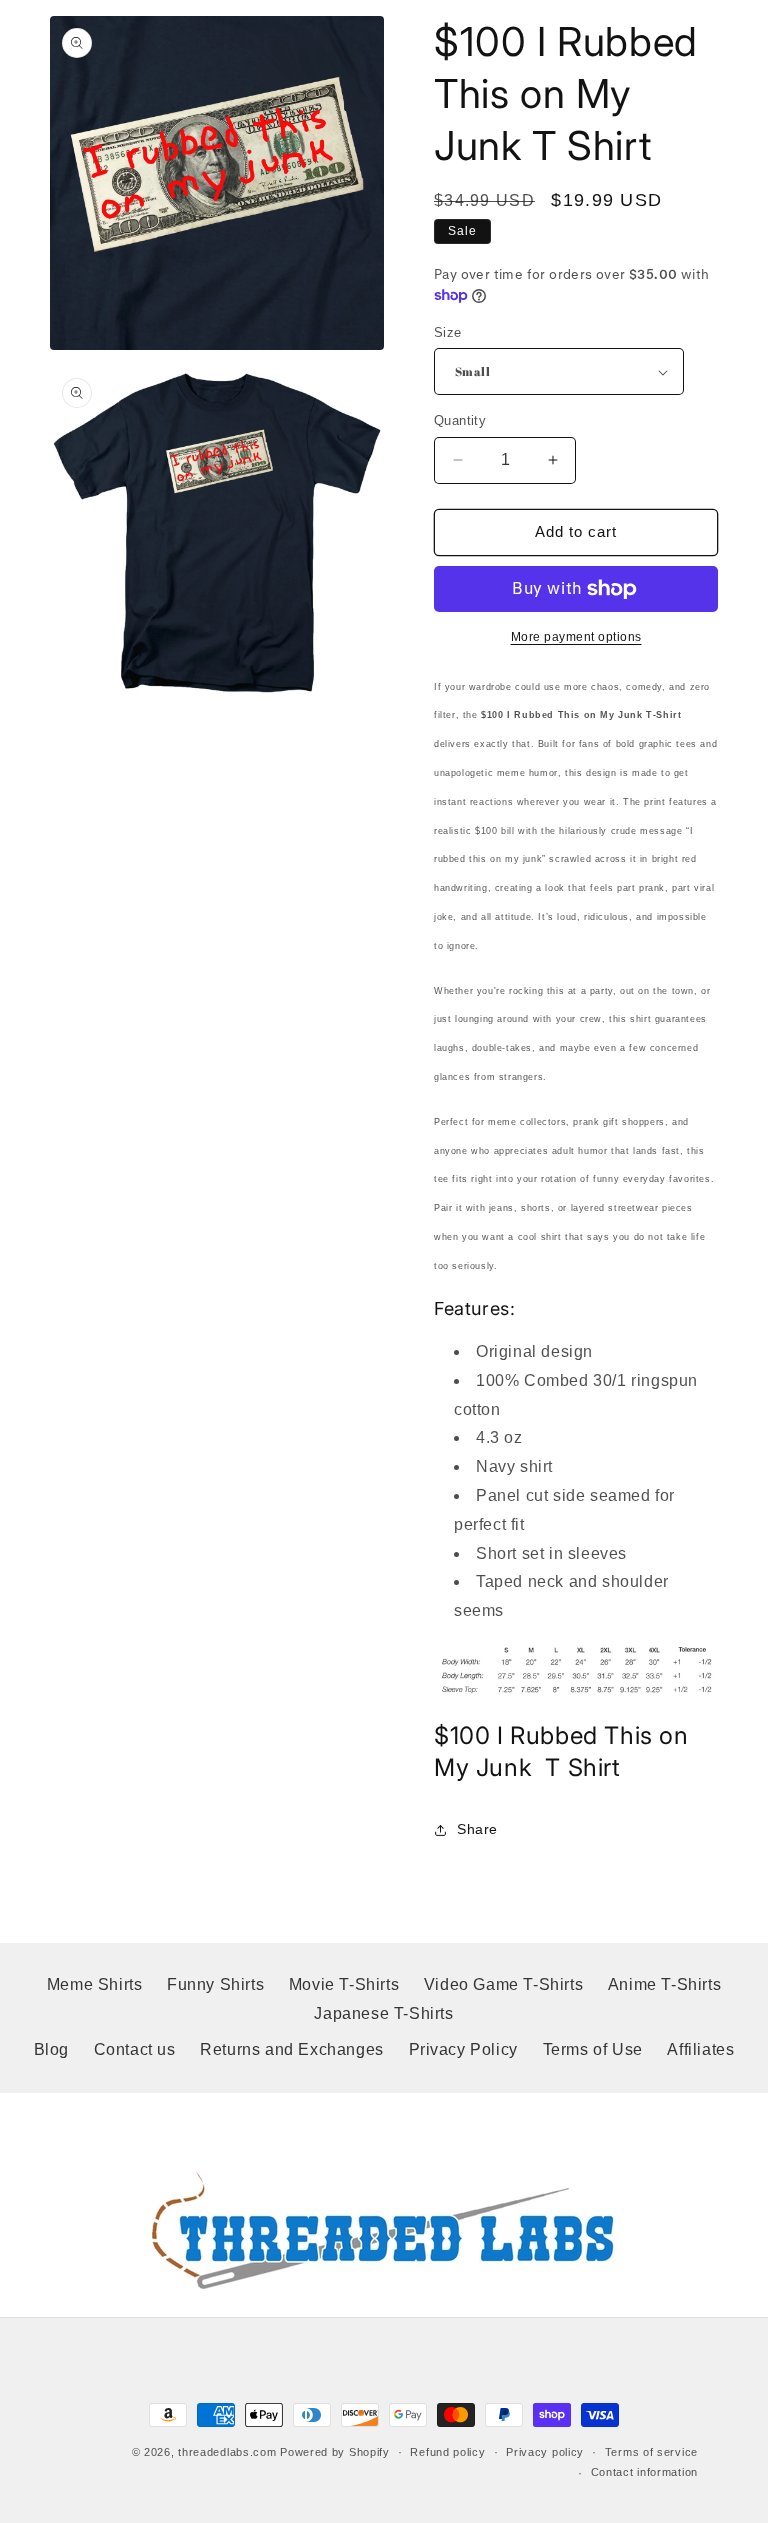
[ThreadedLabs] (384, 2231)
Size (448, 332)
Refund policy (447, 2452)
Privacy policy (545, 2452)
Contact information (644, 2472)
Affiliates (700, 2049)
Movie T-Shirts (344, 1984)
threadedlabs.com (227, 2452)
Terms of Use (593, 2049)
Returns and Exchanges (292, 2049)
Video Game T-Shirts (503, 1984)
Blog (51, 2049)
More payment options (576, 637)
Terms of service (651, 2452)
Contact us (135, 2049)
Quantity (460, 420)
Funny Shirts (215, 1984)
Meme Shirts (95, 1984)
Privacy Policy (463, 2049)
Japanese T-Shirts (383, 2013)
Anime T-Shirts (664, 1984)
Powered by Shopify (335, 2452)
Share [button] (477, 1829)
